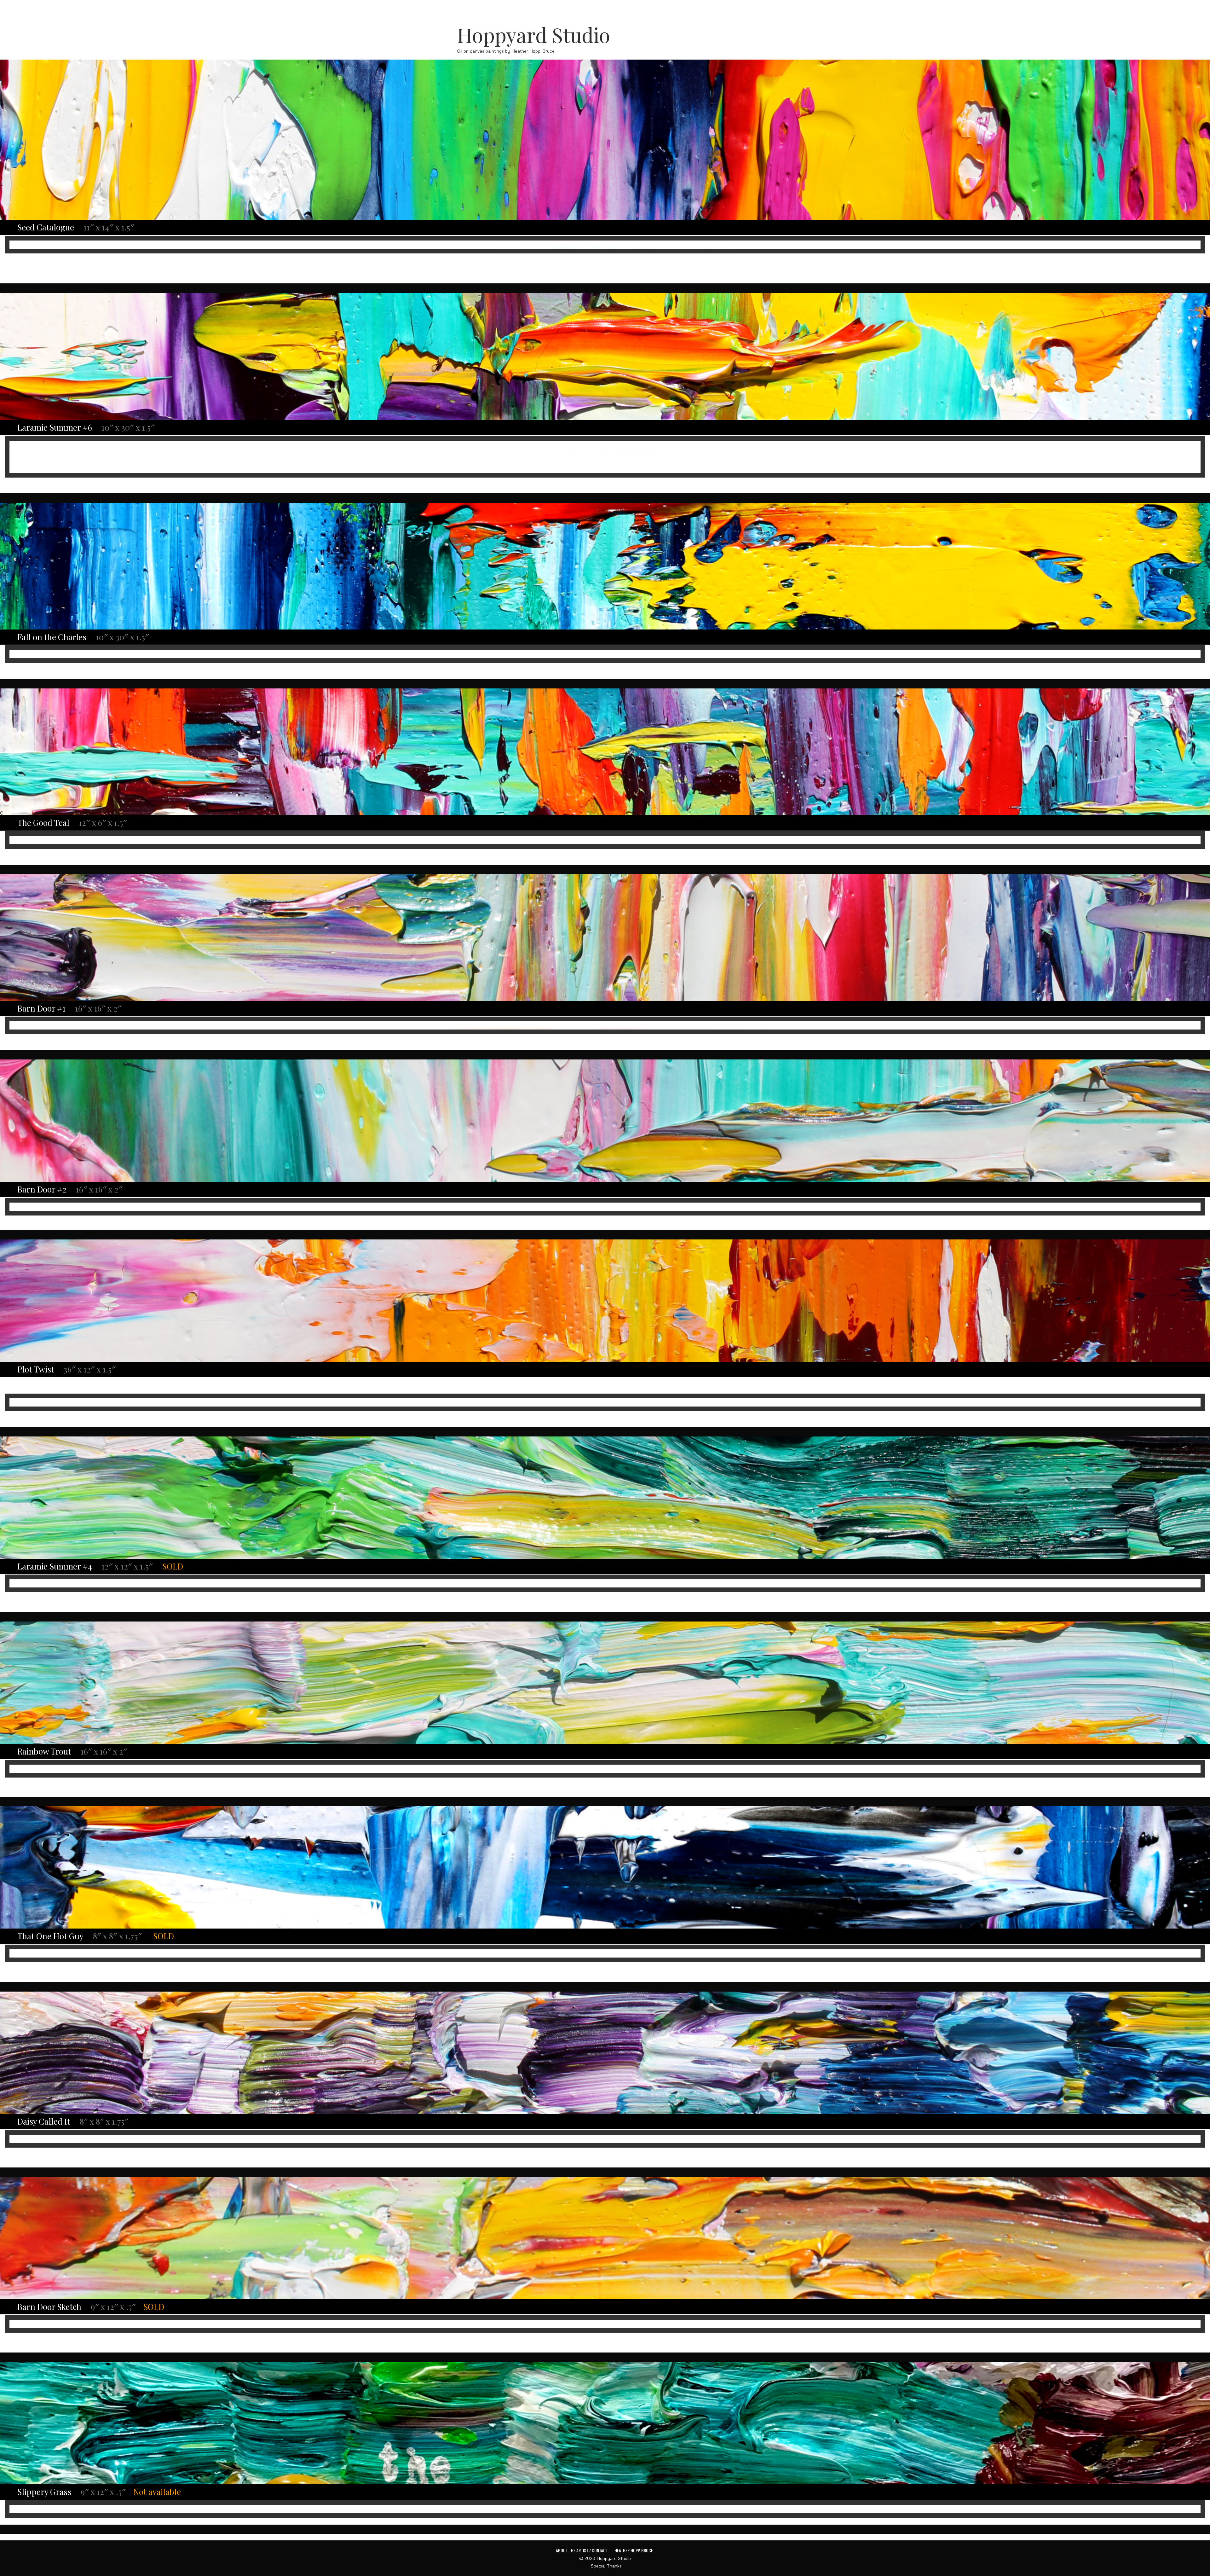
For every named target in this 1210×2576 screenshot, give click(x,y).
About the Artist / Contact (582, 2550)
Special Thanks (606, 2566)
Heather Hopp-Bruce (634, 2550)
